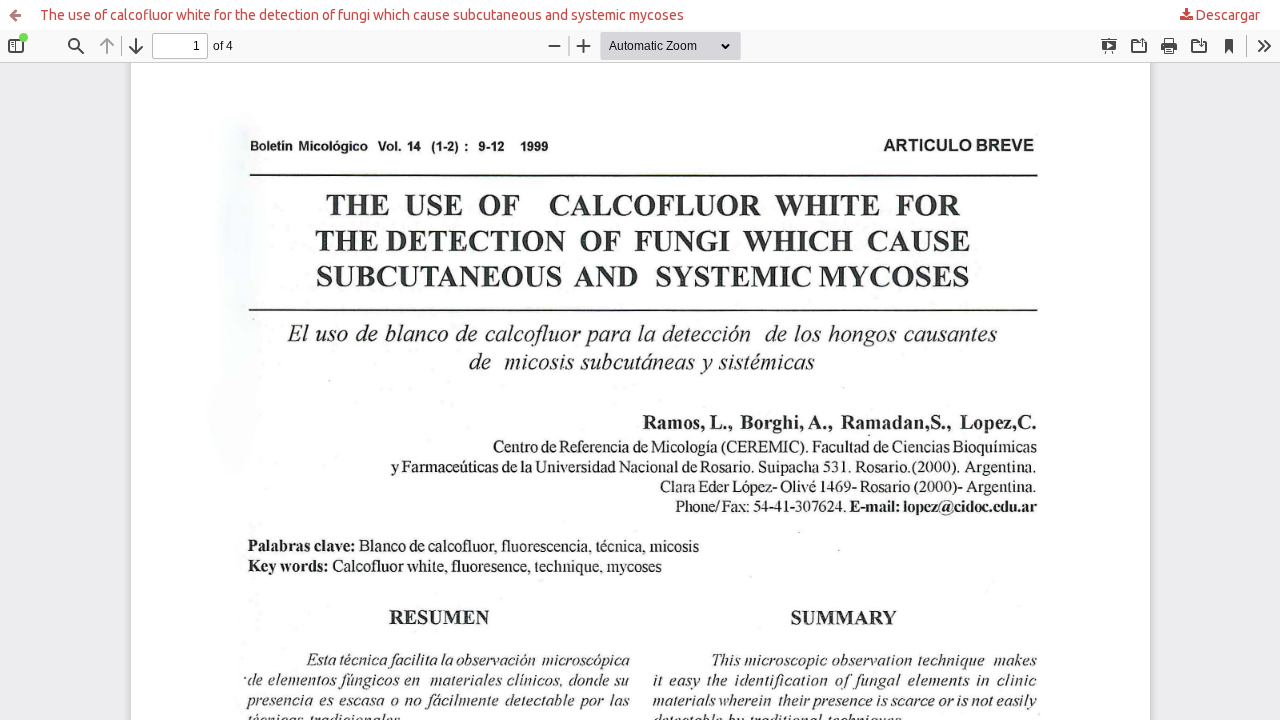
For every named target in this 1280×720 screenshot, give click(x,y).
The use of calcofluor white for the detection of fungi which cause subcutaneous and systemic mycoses (362, 15)
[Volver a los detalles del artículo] (15, 15)
